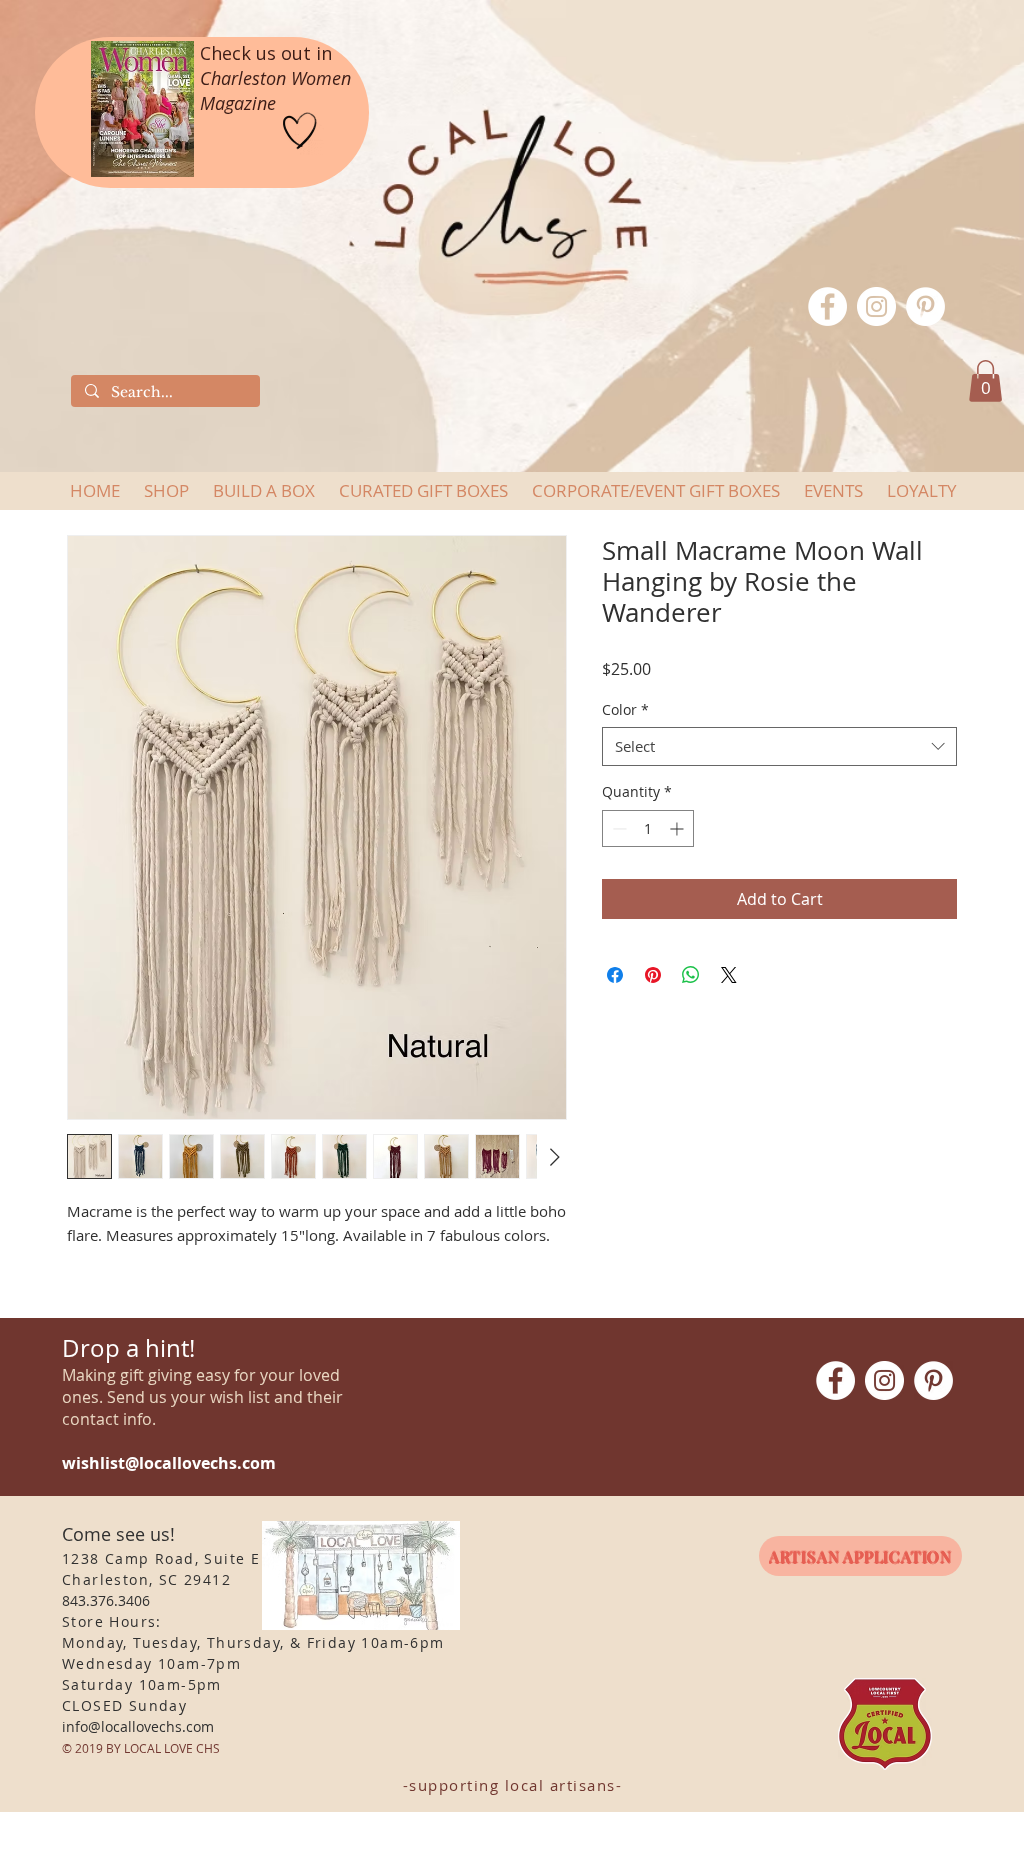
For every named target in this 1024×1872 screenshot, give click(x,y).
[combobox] (779, 746)
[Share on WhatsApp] (691, 975)
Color (625, 709)
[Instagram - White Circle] (876, 306)
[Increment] (678, 828)
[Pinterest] (925, 306)
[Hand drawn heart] (300, 131)
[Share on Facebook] (615, 975)
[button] (985, 381)
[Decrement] (617, 828)
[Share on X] (729, 975)
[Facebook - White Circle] (827, 306)
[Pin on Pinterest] (653, 975)
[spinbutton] (648, 828)
